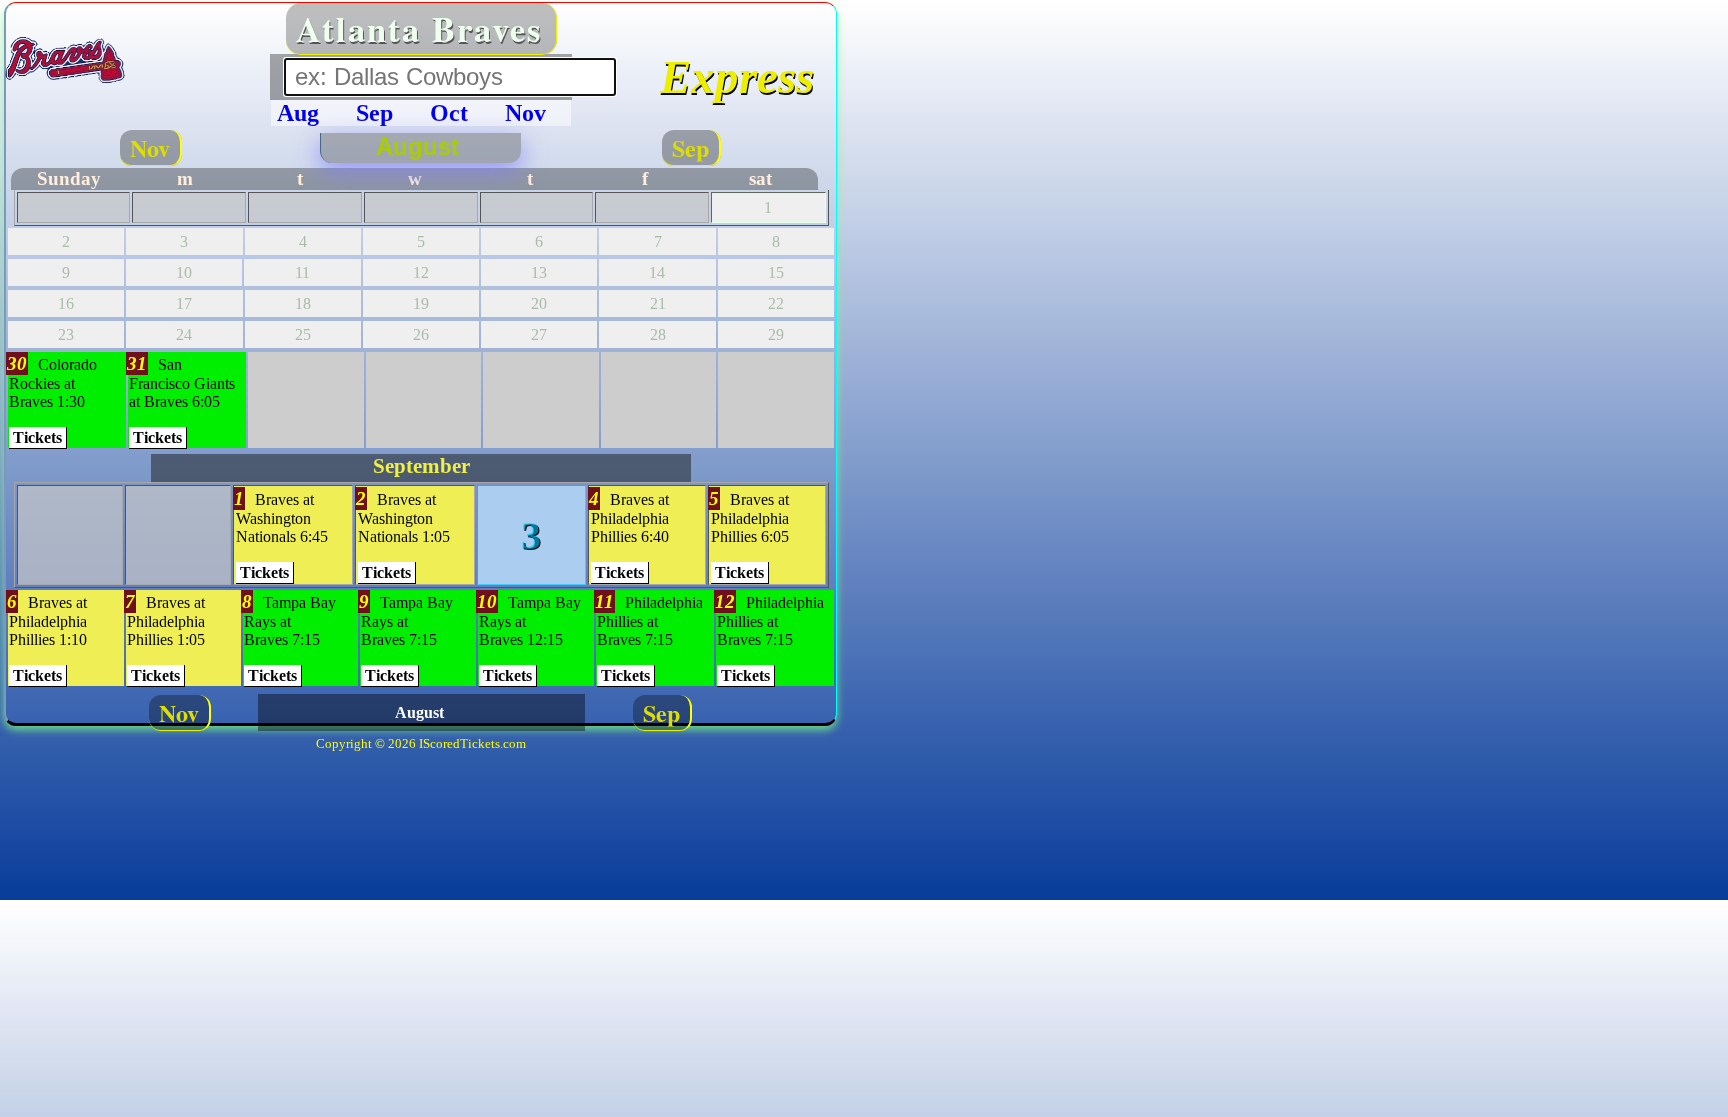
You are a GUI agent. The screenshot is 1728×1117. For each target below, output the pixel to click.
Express (737, 77)
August (421, 146)
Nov (150, 147)
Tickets (37, 437)
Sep (690, 147)
